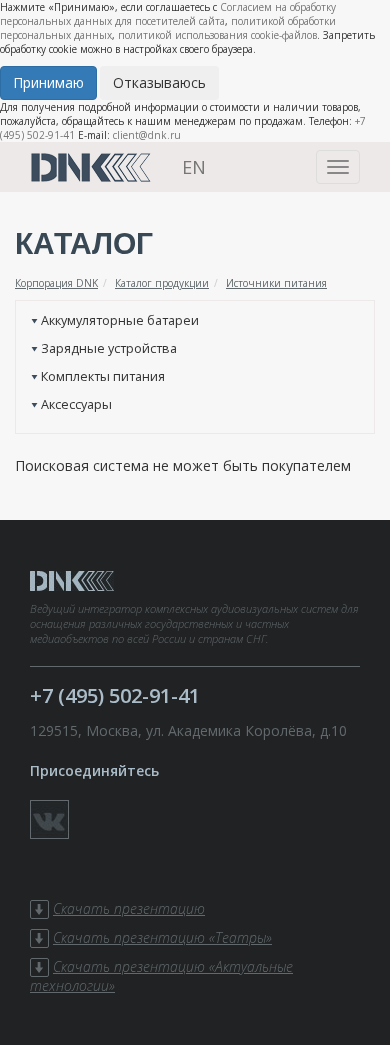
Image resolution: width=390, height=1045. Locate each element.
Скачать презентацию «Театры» (162, 937)
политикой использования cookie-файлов (217, 35)
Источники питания (276, 283)
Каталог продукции (162, 283)
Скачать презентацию (129, 908)
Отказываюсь (159, 82)
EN (194, 167)
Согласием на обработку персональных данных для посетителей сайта (168, 14)
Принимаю (48, 82)
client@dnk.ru (147, 135)
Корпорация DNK (56, 283)
